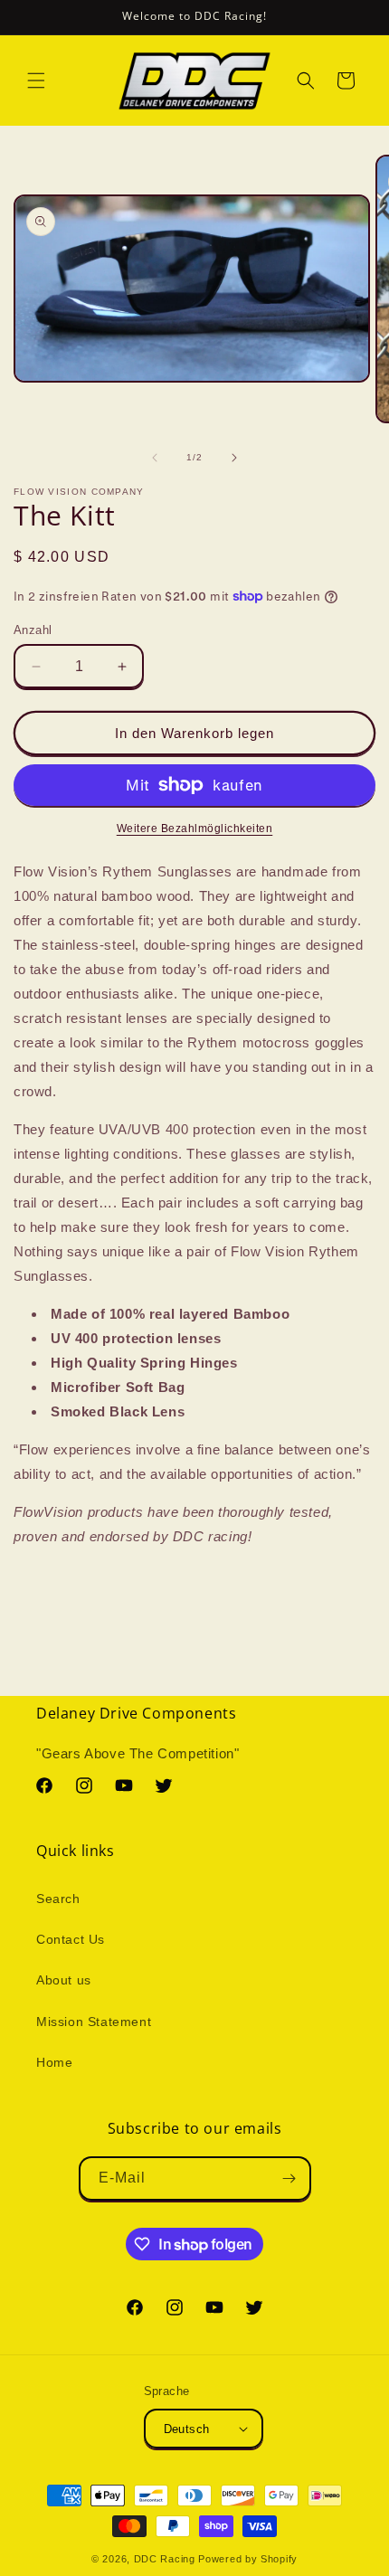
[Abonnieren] (289, 2178)
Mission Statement (94, 2022)
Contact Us (71, 1939)
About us (64, 1980)
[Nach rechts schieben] (234, 458)
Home (54, 2062)
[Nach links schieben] (155, 458)
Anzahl (33, 630)
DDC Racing (165, 2559)
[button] (36, 80)
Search (58, 1899)
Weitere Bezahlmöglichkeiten (195, 829)
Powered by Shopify (248, 2559)
